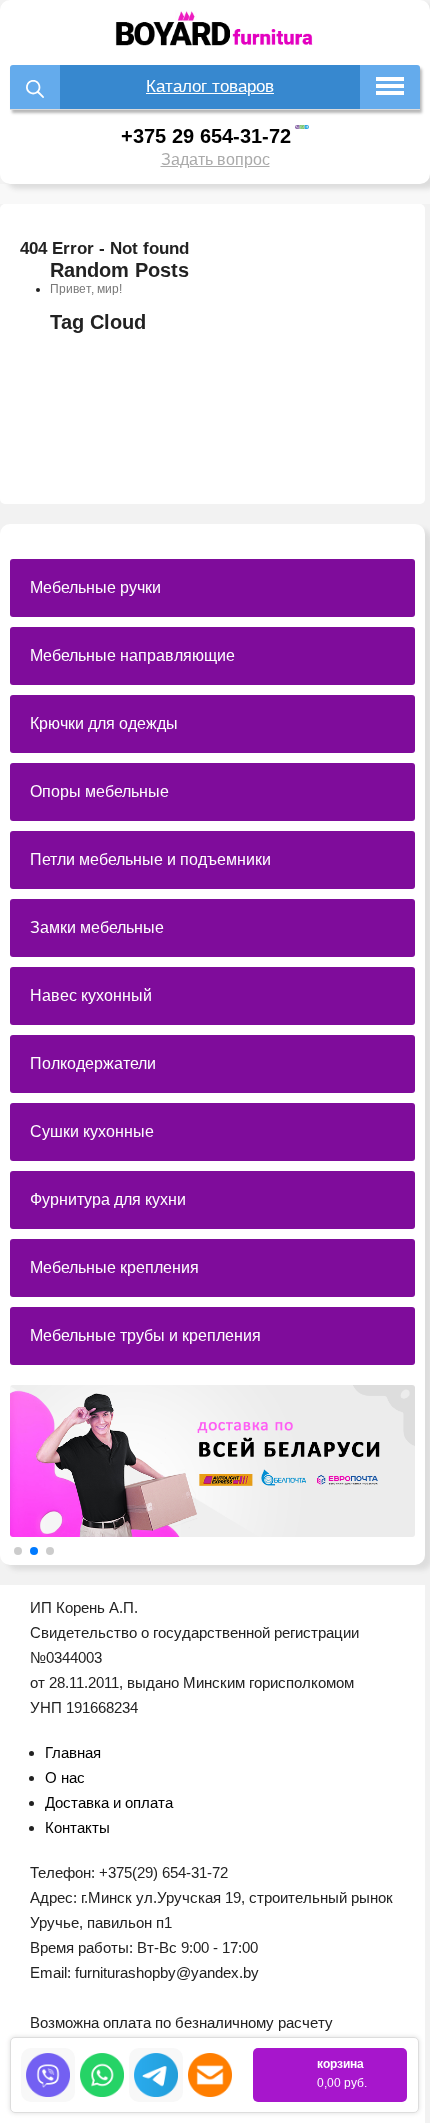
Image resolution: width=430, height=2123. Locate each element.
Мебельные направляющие (132, 655)
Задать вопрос (215, 159)
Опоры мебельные (99, 791)
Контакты (77, 1827)
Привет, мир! (86, 289)
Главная (73, 1752)
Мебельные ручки (95, 587)
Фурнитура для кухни (108, 1199)
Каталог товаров (210, 86)
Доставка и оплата (109, 1802)
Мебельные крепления (114, 1267)
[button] (18, 1551)
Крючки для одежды (104, 723)
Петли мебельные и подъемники (150, 859)
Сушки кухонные (92, 1131)
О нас (65, 1777)
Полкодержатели (93, 1063)
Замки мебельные (97, 927)
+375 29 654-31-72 (206, 136)
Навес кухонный (91, 995)
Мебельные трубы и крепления (145, 1335)
